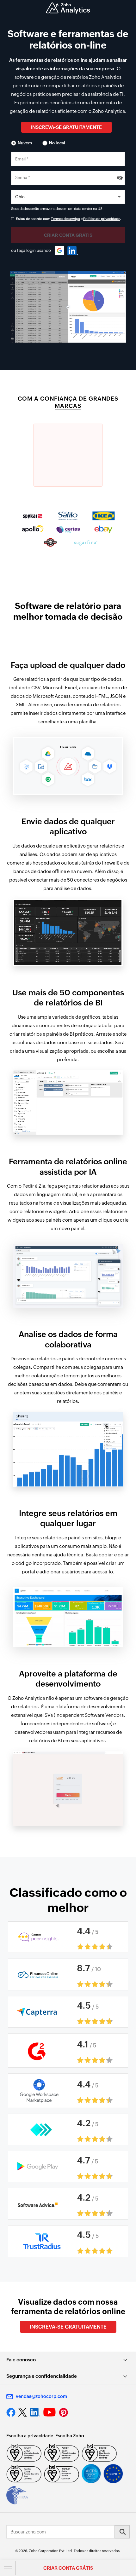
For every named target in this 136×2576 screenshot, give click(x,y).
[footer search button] (122, 2532)
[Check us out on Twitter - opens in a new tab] (23, 2412)
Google (60, 251)
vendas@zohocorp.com (41, 2396)
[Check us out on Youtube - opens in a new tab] (49, 2412)
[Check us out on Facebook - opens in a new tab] (11, 2412)
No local (57, 143)
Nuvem (25, 143)
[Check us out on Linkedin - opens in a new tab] (35, 2412)
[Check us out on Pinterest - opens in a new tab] (63, 2412)
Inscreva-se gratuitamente (66, 127)
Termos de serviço (65, 219)
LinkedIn (73, 251)
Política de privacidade (102, 219)
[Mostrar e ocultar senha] (120, 178)
